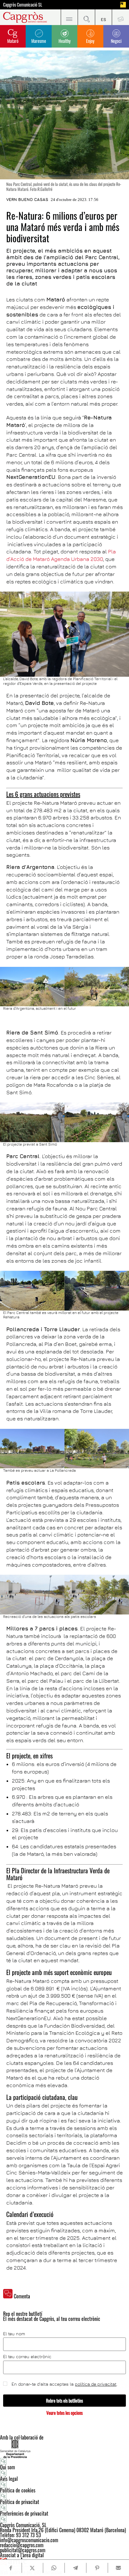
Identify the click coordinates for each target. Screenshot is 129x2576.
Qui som (8, 2467)
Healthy (64, 41)
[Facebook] (11, 2568)
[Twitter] (32, 2568)
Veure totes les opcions (64, 2413)
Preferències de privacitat (24, 2513)
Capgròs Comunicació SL (23, 5)
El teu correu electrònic (27, 2357)
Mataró (13, 41)
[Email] (119, 2568)
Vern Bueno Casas (27, 199)
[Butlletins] (120, 17)
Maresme (39, 41)
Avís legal (9, 2479)
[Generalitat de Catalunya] (64, 2449)
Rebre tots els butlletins (64, 2401)
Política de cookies (18, 2490)
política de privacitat (96, 2384)
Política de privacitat (20, 2502)
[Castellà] (103, 17)
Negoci (116, 41)
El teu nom (14, 2334)
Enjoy (90, 41)
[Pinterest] (97, 2568)
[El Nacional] (123, 5)
